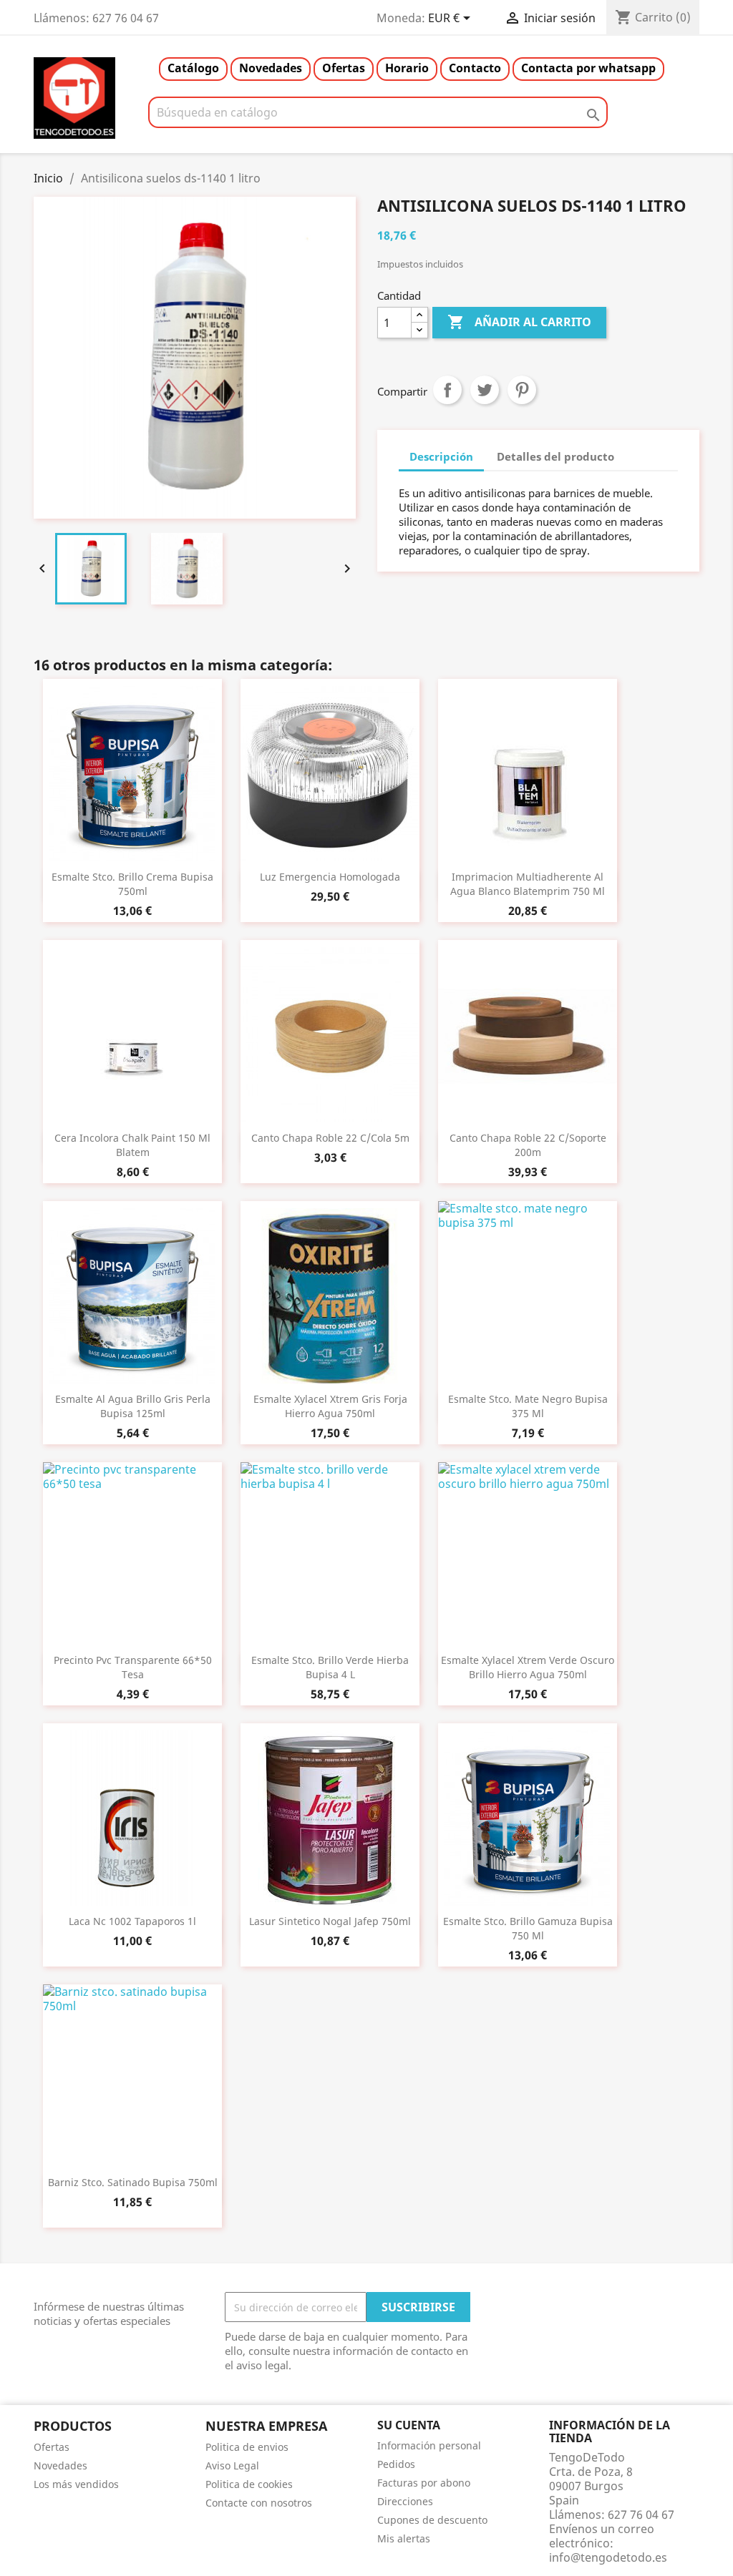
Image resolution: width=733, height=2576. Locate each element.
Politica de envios (247, 2447)
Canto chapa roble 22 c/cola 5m (330, 1138)
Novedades (271, 68)
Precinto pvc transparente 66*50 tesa (133, 1667)
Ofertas (344, 68)
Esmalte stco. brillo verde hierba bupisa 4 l (330, 1667)
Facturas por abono (424, 2483)
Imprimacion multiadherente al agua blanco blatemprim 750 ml (528, 884)
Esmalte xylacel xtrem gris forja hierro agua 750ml (330, 1406)
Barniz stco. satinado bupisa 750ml (133, 2182)
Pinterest (522, 390)
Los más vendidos (76, 2484)
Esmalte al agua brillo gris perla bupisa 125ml (133, 1406)
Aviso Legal (232, 2465)
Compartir (447, 390)
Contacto (475, 68)
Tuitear (485, 390)
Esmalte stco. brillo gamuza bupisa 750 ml (528, 1928)
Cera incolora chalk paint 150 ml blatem (132, 1145)
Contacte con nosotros (259, 2503)
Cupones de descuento (432, 2520)
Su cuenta (409, 2425)
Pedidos (396, 2464)
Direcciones (405, 2501)
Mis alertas (404, 2538)
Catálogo (193, 68)
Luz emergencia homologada (330, 877)
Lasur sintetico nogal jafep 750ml (330, 1921)
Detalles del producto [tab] (555, 456)
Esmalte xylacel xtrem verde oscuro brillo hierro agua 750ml (528, 1667)
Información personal (429, 2445)
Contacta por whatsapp (588, 68)
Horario (407, 68)
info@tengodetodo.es (608, 2557)
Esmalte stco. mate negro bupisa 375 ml (528, 1406)
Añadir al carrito (519, 322)
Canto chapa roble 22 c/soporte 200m (528, 1145)
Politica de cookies (249, 2484)
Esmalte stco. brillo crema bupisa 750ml (132, 884)
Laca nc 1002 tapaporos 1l (132, 1921)
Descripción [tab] (441, 456)
